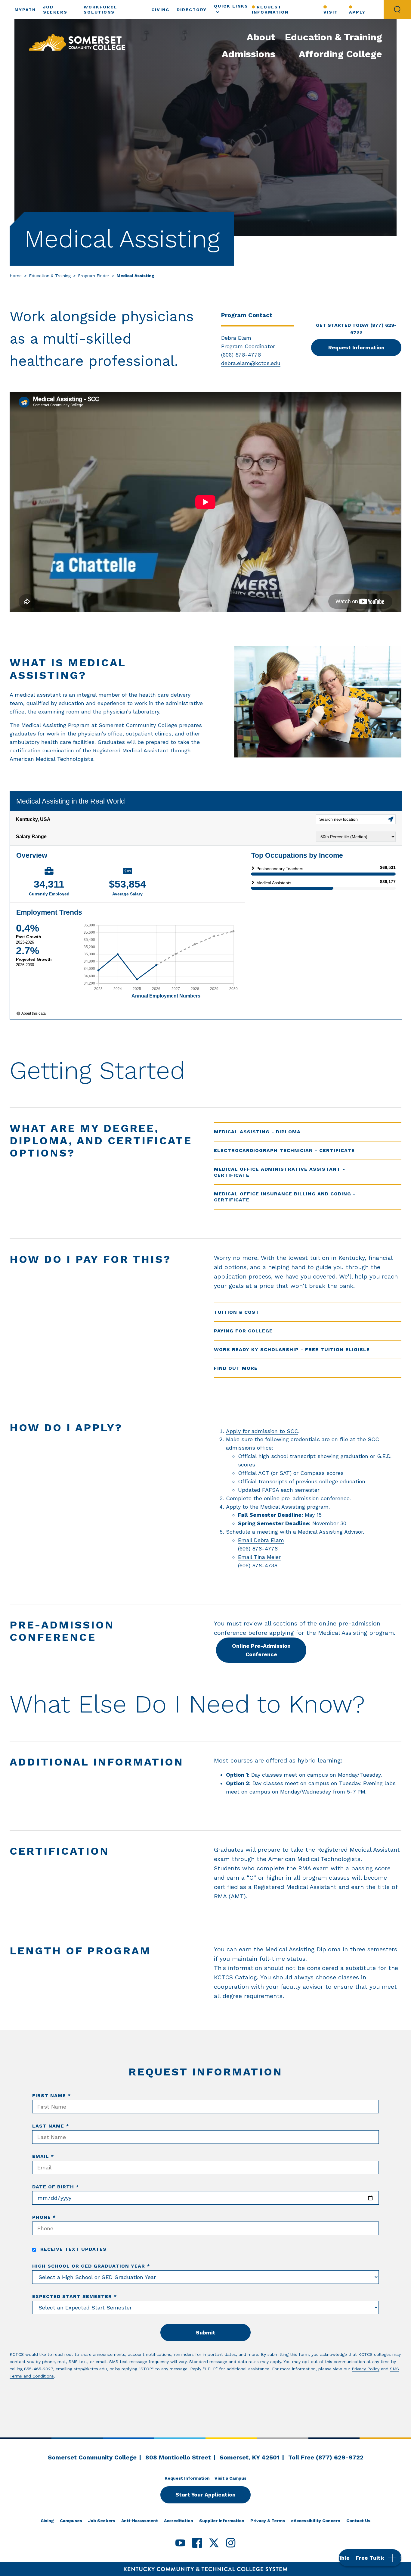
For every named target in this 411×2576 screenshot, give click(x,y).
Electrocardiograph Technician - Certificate (284, 1150)
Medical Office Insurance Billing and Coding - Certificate (285, 1197)
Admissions (249, 54)
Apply (357, 12)
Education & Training (334, 37)
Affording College (340, 54)
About (261, 37)
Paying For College (243, 1331)
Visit (331, 12)
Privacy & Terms (268, 2521)
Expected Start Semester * (75, 2296)
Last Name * (51, 2126)
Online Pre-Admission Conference (261, 1650)
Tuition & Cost (237, 1312)
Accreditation (179, 2521)
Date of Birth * (56, 2187)
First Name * (52, 2095)
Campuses (71, 2521)
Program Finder (94, 276)
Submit (206, 2332)
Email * (43, 2156)
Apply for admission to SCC (262, 1431)
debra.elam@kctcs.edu (251, 363)
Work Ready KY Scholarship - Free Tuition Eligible (292, 1349)
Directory (192, 10)
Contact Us (358, 2521)
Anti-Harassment (140, 2521)
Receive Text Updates (73, 2249)
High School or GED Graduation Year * (91, 2266)
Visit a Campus (230, 2478)
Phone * (44, 2217)
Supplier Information (222, 2521)
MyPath (25, 10)
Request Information (270, 9)
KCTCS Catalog (235, 1977)
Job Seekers (102, 2521)
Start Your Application (205, 2495)
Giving (160, 10)
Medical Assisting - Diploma (257, 1132)
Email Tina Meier (259, 1557)
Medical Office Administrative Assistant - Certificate (280, 1172)
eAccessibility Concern (316, 2521)
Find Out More (236, 1368)
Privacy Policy (366, 2369)
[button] (370, 2558)
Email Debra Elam (261, 1540)
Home (16, 276)
